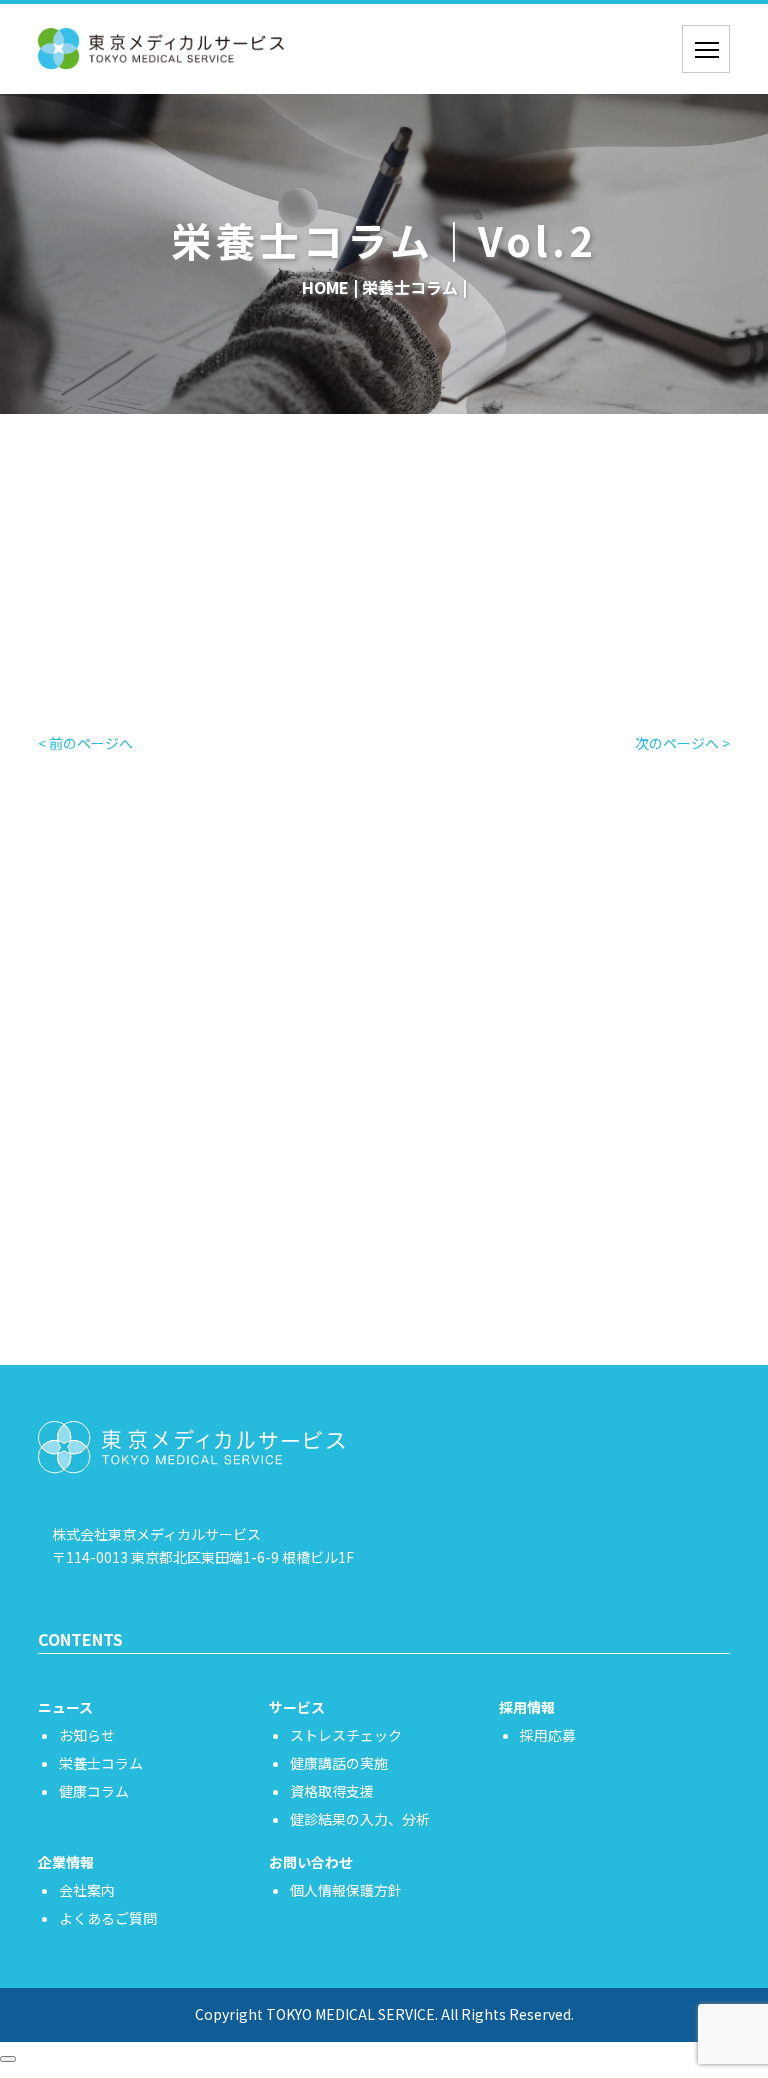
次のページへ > (682, 743)
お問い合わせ (384, 1199)
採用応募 (548, 1735)
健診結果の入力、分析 (360, 1819)
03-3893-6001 (407, 1279)
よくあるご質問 (108, 1918)
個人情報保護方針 (346, 1890)
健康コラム (94, 1791)
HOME (325, 287)
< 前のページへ (85, 743)
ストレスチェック (346, 1735)
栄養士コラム (410, 287)
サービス (297, 1707)
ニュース (65, 1707)
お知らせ (87, 1735)
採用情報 (527, 1707)
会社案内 (87, 1890)
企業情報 (66, 1862)
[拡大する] (227, 604)
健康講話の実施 (339, 1763)
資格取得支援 (332, 1791)
